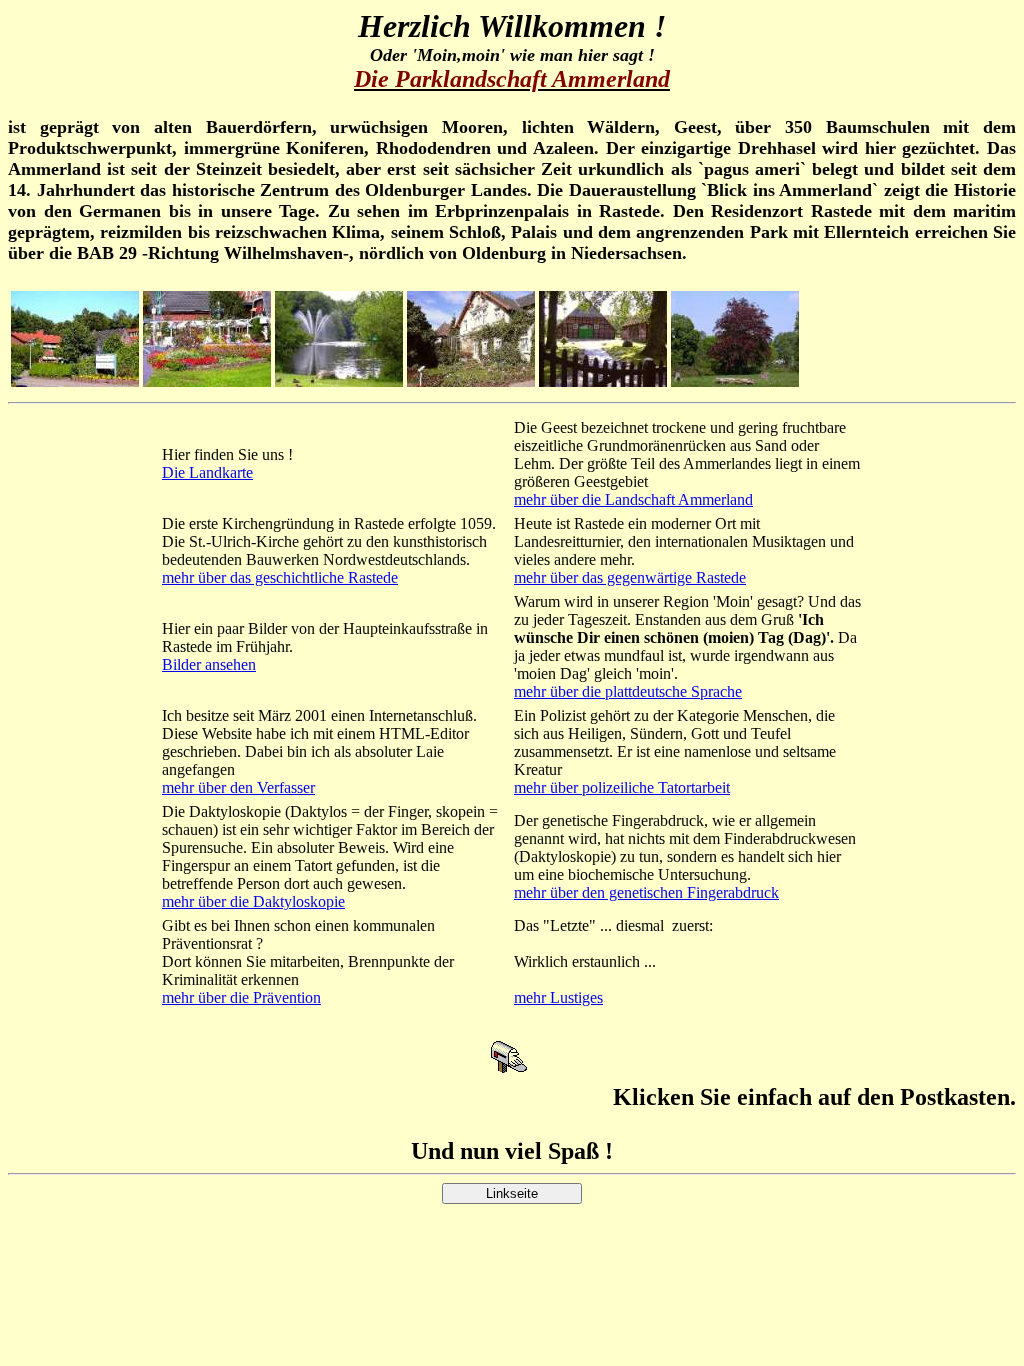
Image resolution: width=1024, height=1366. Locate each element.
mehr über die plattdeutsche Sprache (628, 691)
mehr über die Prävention (241, 997)
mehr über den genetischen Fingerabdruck (646, 892)
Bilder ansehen (209, 664)
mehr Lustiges (558, 997)
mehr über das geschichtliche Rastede (280, 577)
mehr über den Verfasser (238, 787)
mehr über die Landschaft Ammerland (633, 499)
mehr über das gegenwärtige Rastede (630, 577)
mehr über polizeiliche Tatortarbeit (622, 787)
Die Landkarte (207, 472)
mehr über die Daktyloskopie (253, 901)
